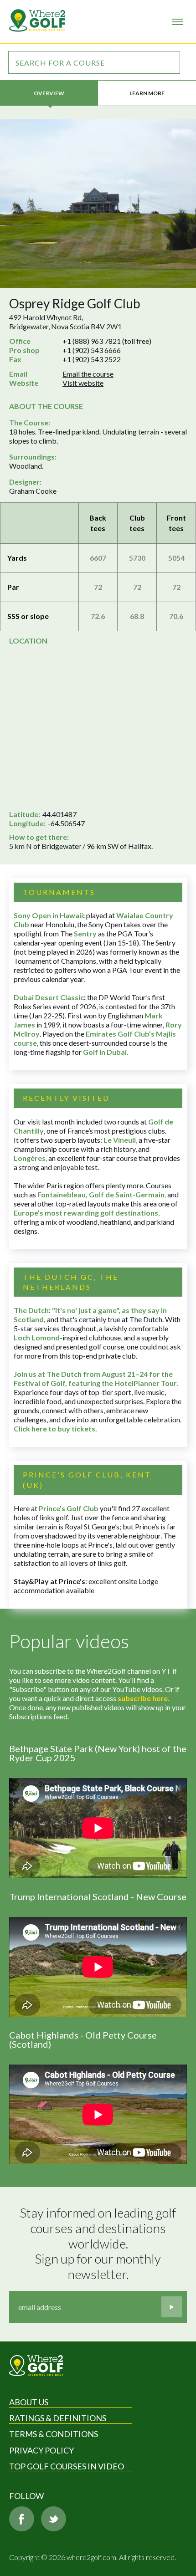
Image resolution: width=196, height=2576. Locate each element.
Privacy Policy (41, 2450)
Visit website (83, 383)
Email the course (88, 374)
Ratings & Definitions (58, 2418)
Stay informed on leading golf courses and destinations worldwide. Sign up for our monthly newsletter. (99, 2243)
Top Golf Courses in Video (67, 2466)
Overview (49, 93)
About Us (29, 2402)
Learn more (147, 93)
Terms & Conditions (54, 2434)
